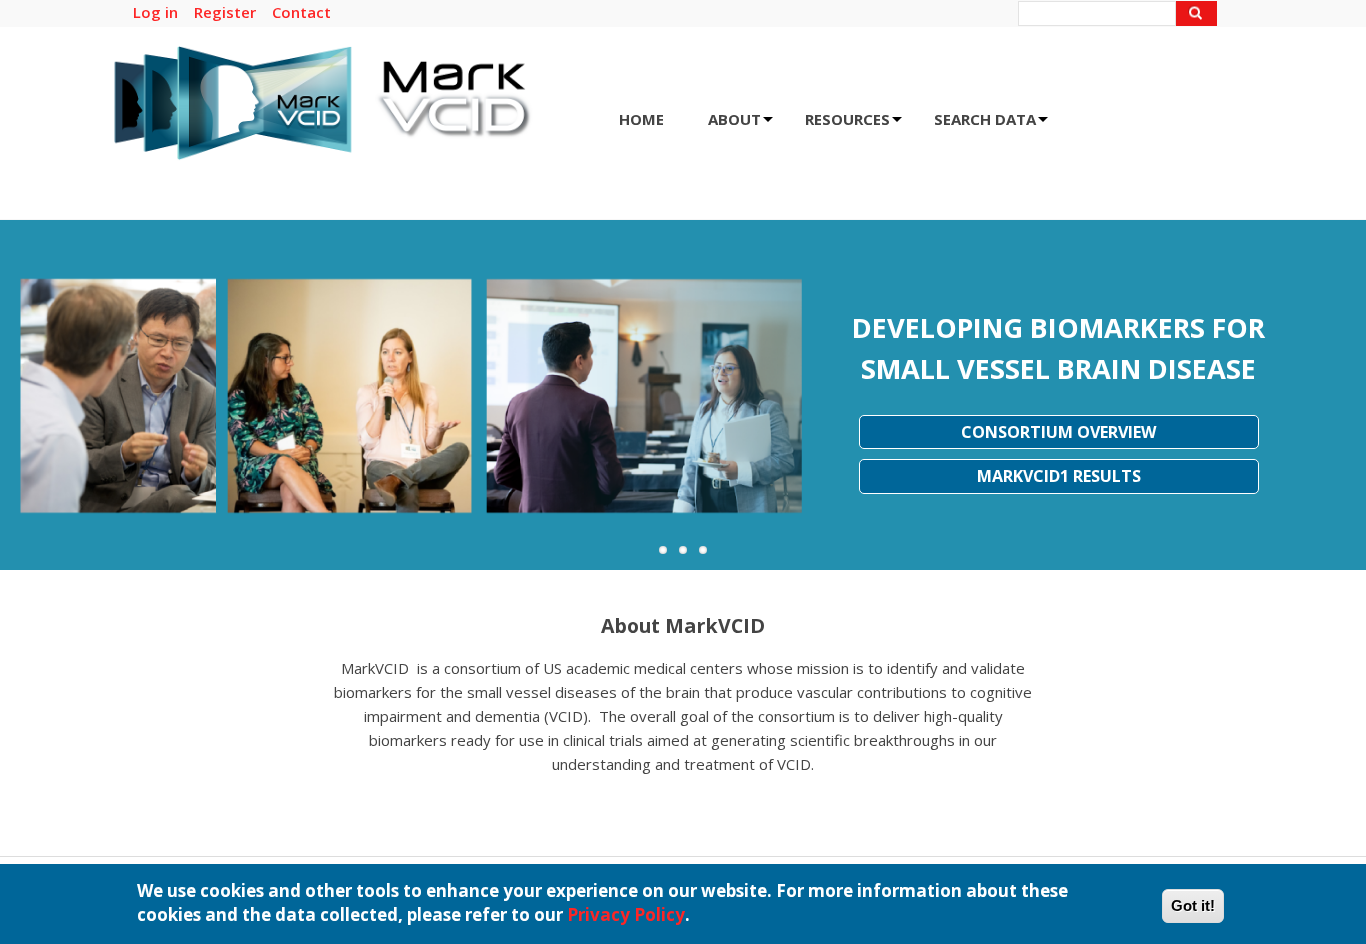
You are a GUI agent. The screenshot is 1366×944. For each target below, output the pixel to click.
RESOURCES (853, 125)
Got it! (1193, 905)
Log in (155, 12)
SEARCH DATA (991, 125)
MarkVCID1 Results (1059, 476)
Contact (301, 12)
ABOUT (740, 125)
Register (225, 12)
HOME (641, 119)
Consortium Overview (1058, 432)
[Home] (323, 153)
